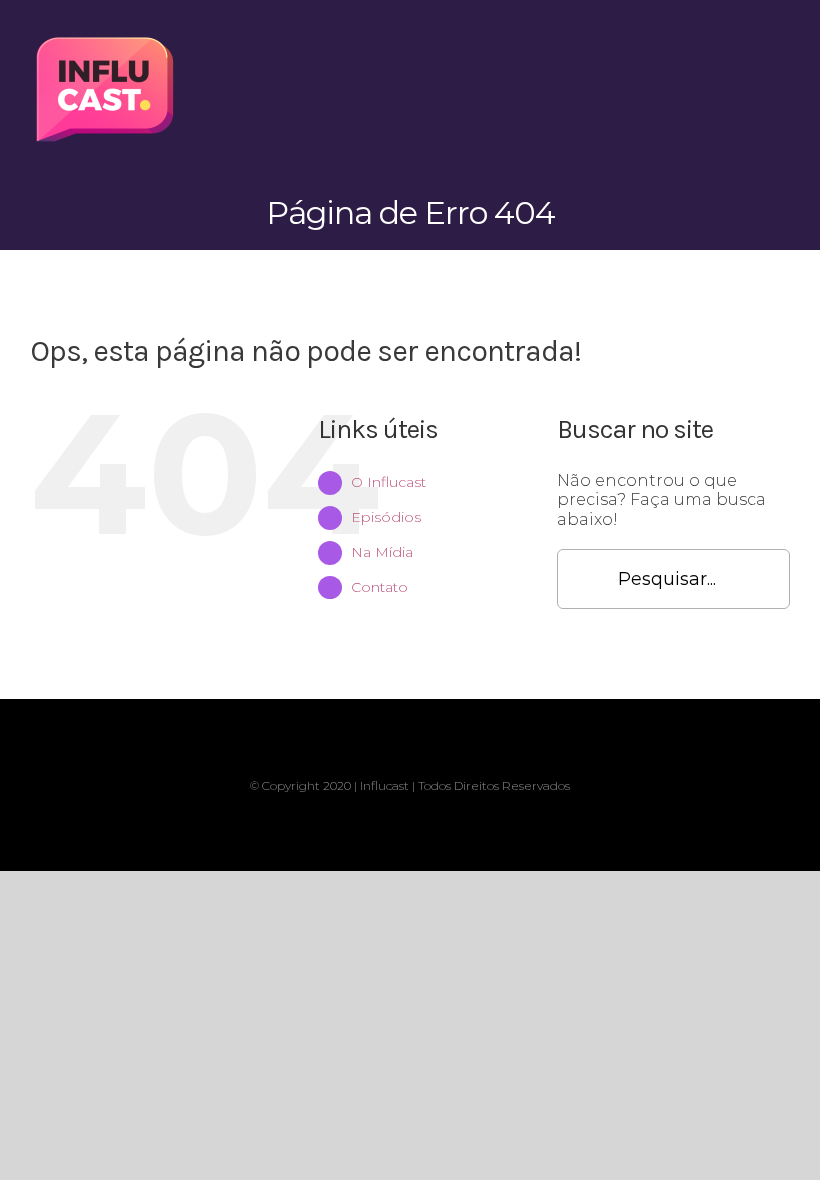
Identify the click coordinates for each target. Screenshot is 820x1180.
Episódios (386, 517)
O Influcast (388, 482)
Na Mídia (382, 552)
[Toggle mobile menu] (782, 40)
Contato (379, 587)
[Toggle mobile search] (746, 40)
